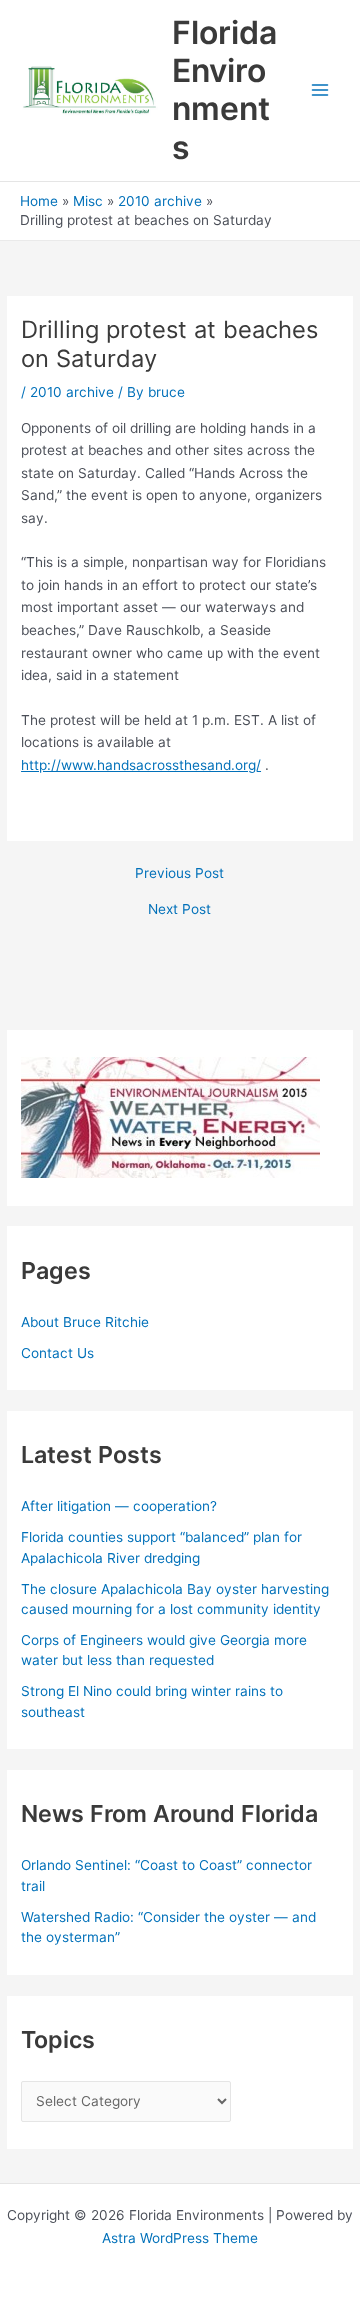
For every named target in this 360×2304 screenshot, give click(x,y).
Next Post (179, 910)
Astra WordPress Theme (180, 2238)
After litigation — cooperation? (121, 1506)
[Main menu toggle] (320, 90)
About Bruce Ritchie (85, 1322)
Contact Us (57, 1353)
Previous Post (179, 874)
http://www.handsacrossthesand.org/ (141, 765)
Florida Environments (224, 90)
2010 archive (72, 392)
